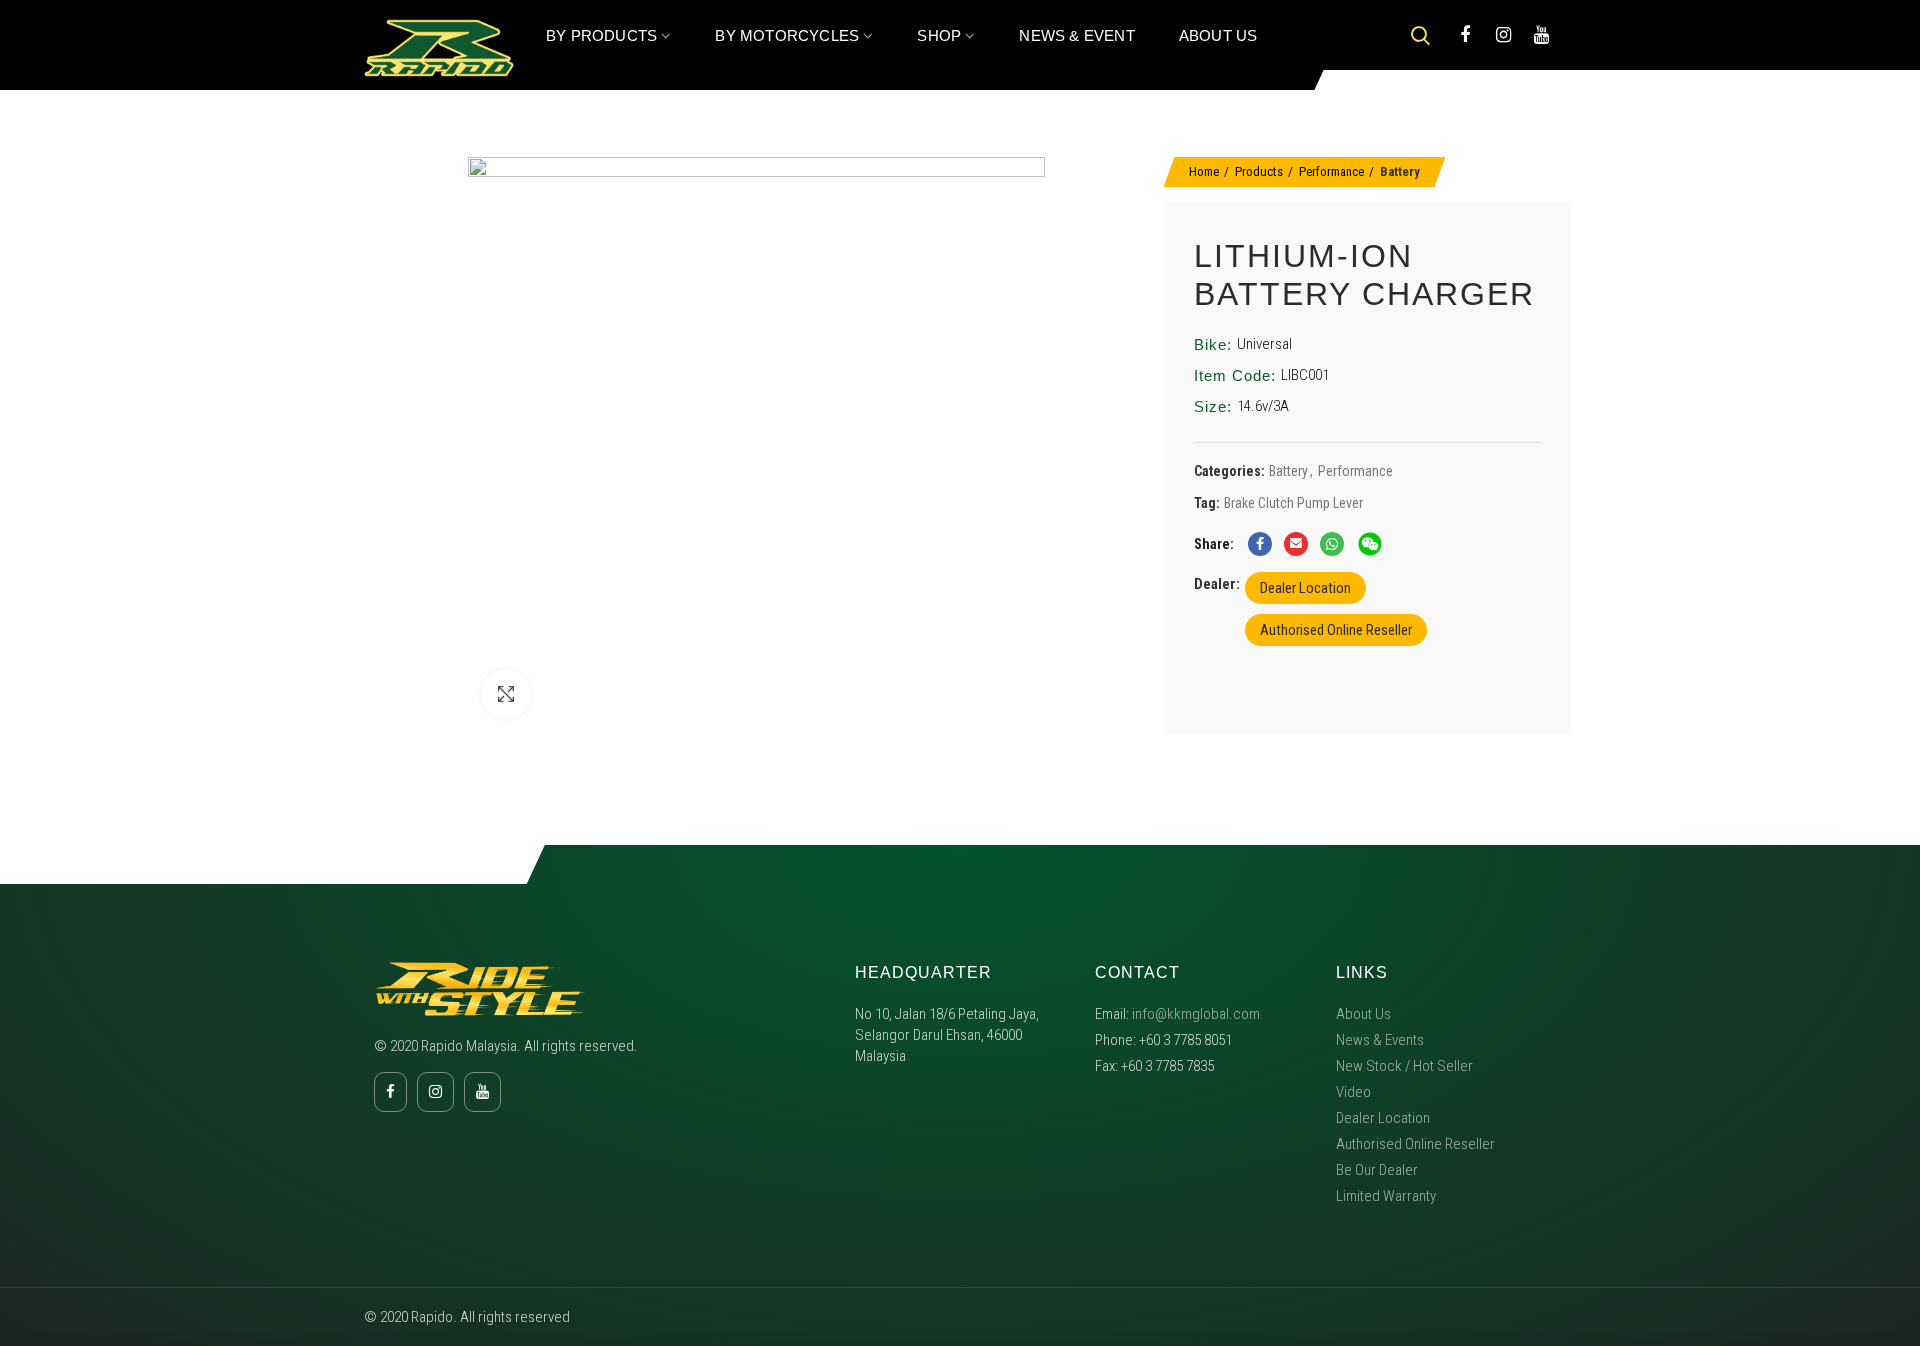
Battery (1400, 171)
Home (1204, 171)
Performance (1331, 171)
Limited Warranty (1386, 1196)
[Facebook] (1465, 35)
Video (1353, 1092)
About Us (1363, 1014)
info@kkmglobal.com (1196, 1014)
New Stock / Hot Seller (1404, 1066)
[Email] (1296, 544)
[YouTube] (1541, 35)
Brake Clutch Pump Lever (1293, 503)
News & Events (1380, 1040)
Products (1259, 171)
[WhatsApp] (1332, 544)
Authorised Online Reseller (1336, 630)
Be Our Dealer (1377, 1170)
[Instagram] (1503, 35)
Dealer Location (1305, 588)
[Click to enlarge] (506, 694)
